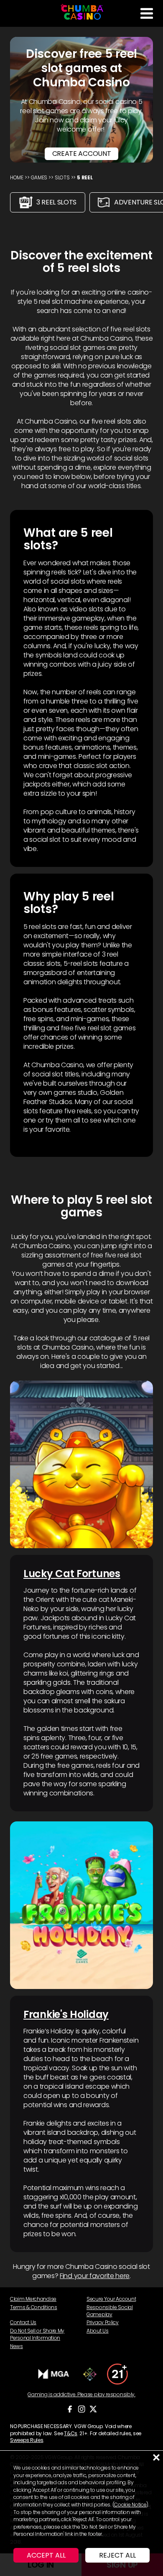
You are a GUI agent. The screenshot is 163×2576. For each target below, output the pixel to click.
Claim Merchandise (33, 2299)
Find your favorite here (95, 2276)
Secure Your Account (111, 2299)
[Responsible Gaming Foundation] (90, 2374)
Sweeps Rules (27, 2440)
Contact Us (23, 2322)
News (17, 2346)
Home (17, 177)
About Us (98, 2331)
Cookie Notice (130, 2505)
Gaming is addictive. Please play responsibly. (81, 2395)
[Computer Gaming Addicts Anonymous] (117, 2374)
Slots (62, 177)
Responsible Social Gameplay (110, 2311)
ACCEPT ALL (46, 2555)
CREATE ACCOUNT (82, 154)
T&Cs (71, 2433)
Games (39, 177)
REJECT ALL (117, 2555)
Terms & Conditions (34, 2307)
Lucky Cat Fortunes (72, 1574)
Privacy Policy (103, 2322)
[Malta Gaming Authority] (54, 2374)
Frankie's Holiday (66, 2014)
